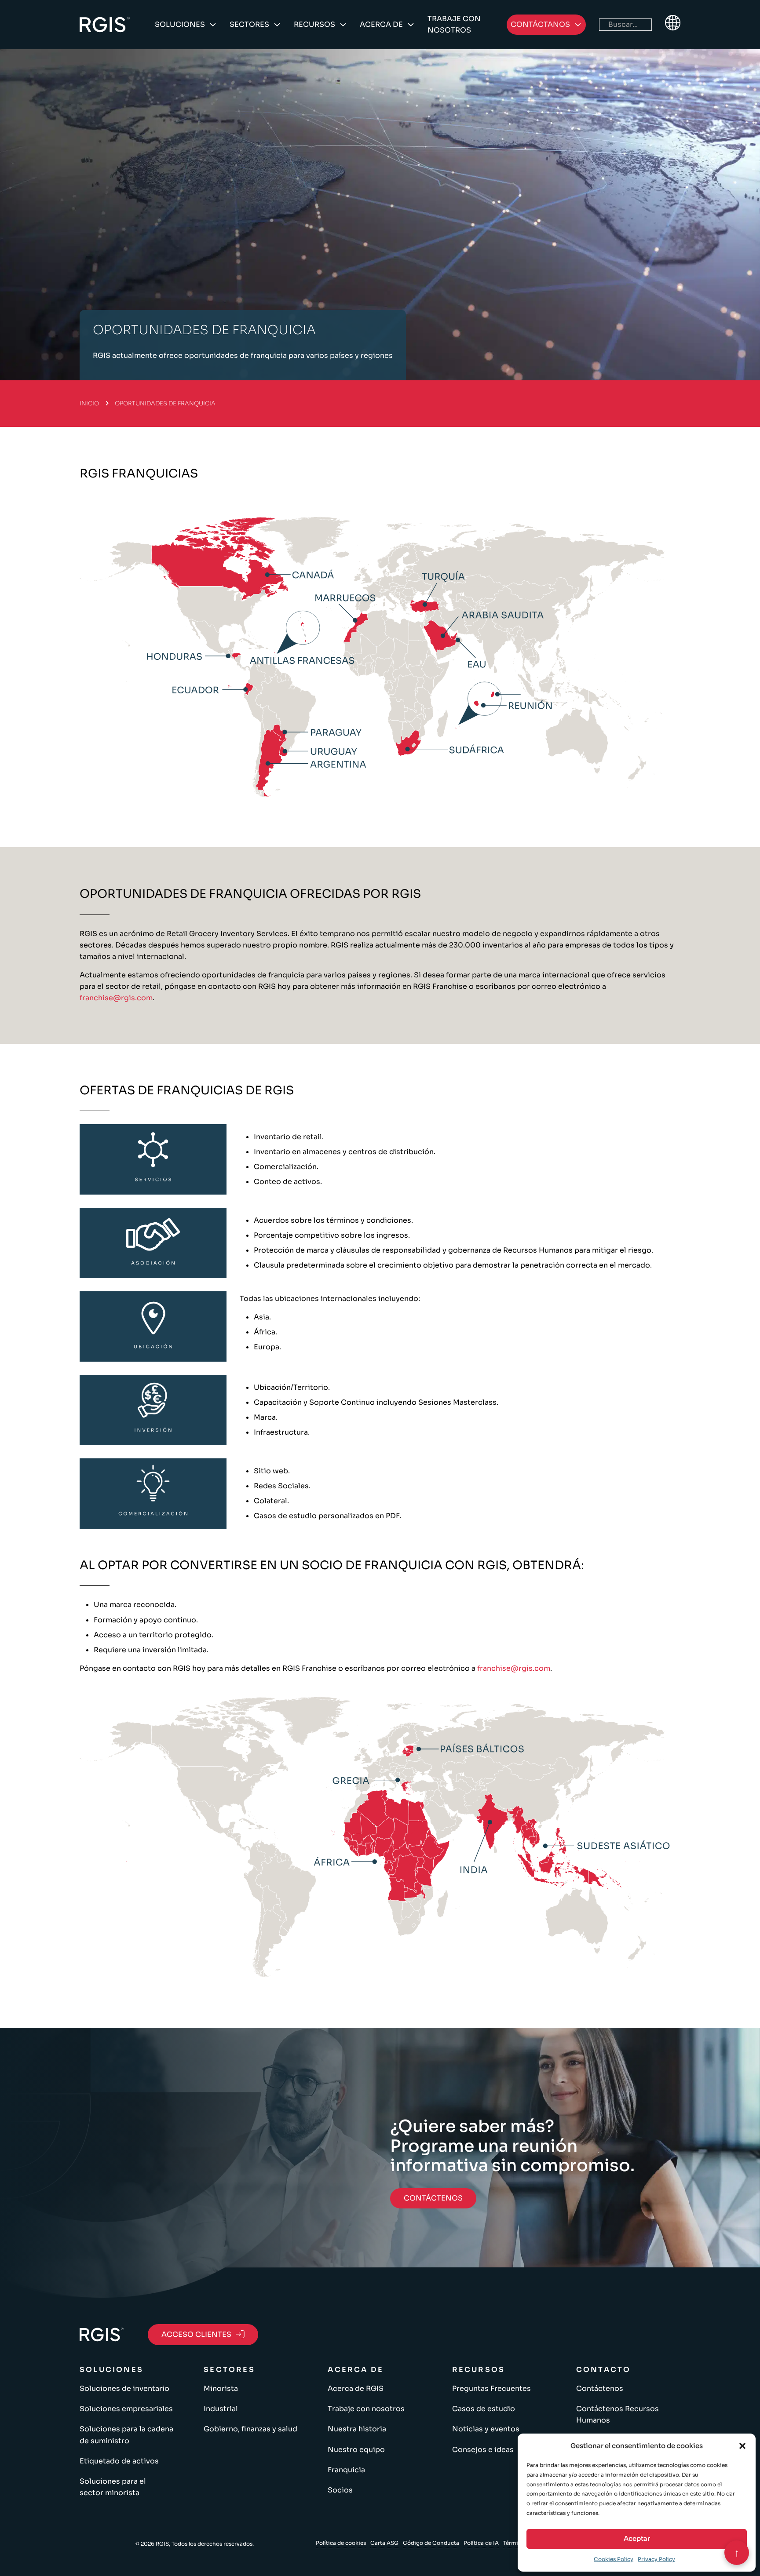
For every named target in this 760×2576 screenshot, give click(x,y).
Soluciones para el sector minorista (113, 2487)
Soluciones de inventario (124, 2388)
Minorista (221, 2388)
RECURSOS (314, 24)
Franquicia (346, 2470)
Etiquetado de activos (119, 2461)
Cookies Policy (614, 2559)
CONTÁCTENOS (433, 2198)
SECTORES (249, 24)
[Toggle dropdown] (213, 25)
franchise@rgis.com (116, 998)
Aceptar (637, 2538)
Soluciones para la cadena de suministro (126, 2435)
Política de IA (481, 2543)
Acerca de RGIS (356, 2388)
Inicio (89, 403)
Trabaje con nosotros (454, 24)
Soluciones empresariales (126, 2409)
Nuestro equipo (356, 2450)
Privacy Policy (656, 2559)
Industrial (221, 2409)
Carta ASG (384, 2543)
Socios (340, 2490)
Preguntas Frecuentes (491, 2388)
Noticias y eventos (486, 2429)
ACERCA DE (381, 24)
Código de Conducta (431, 2543)
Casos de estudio (484, 2409)
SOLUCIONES (180, 24)
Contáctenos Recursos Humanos (617, 2414)
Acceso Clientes (196, 2334)
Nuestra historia (357, 2429)
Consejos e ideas (483, 2450)
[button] (742, 2446)
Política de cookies (341, 2543)
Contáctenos (600, 2388)
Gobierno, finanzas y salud (250, 2429)
